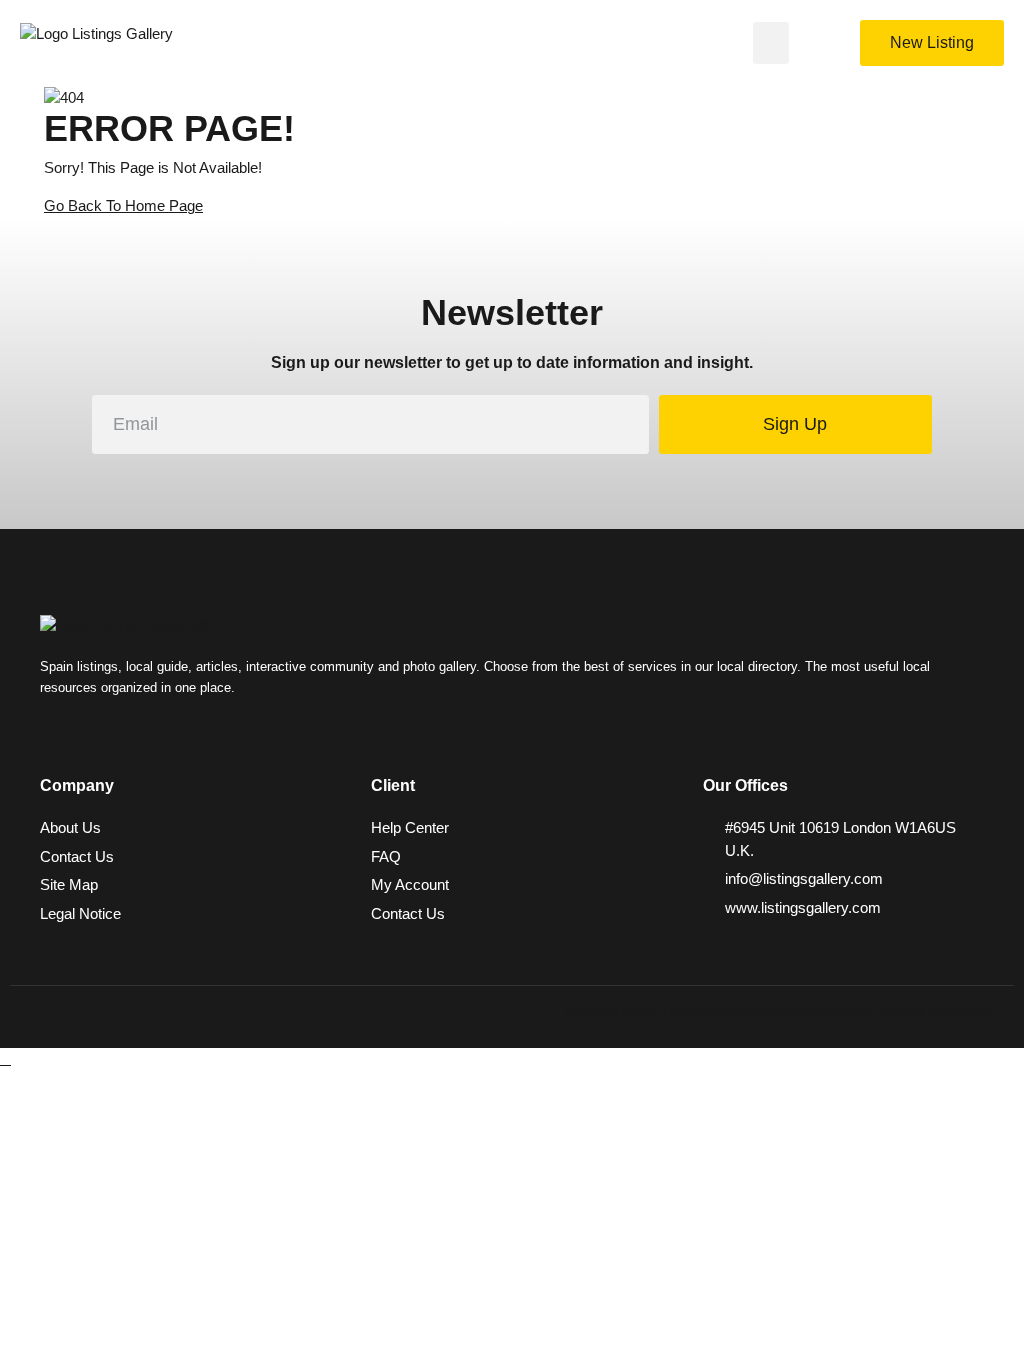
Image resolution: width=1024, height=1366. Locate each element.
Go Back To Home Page (123, 205)
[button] (771, 43)
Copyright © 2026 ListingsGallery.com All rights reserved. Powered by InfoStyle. (779, 1012)
